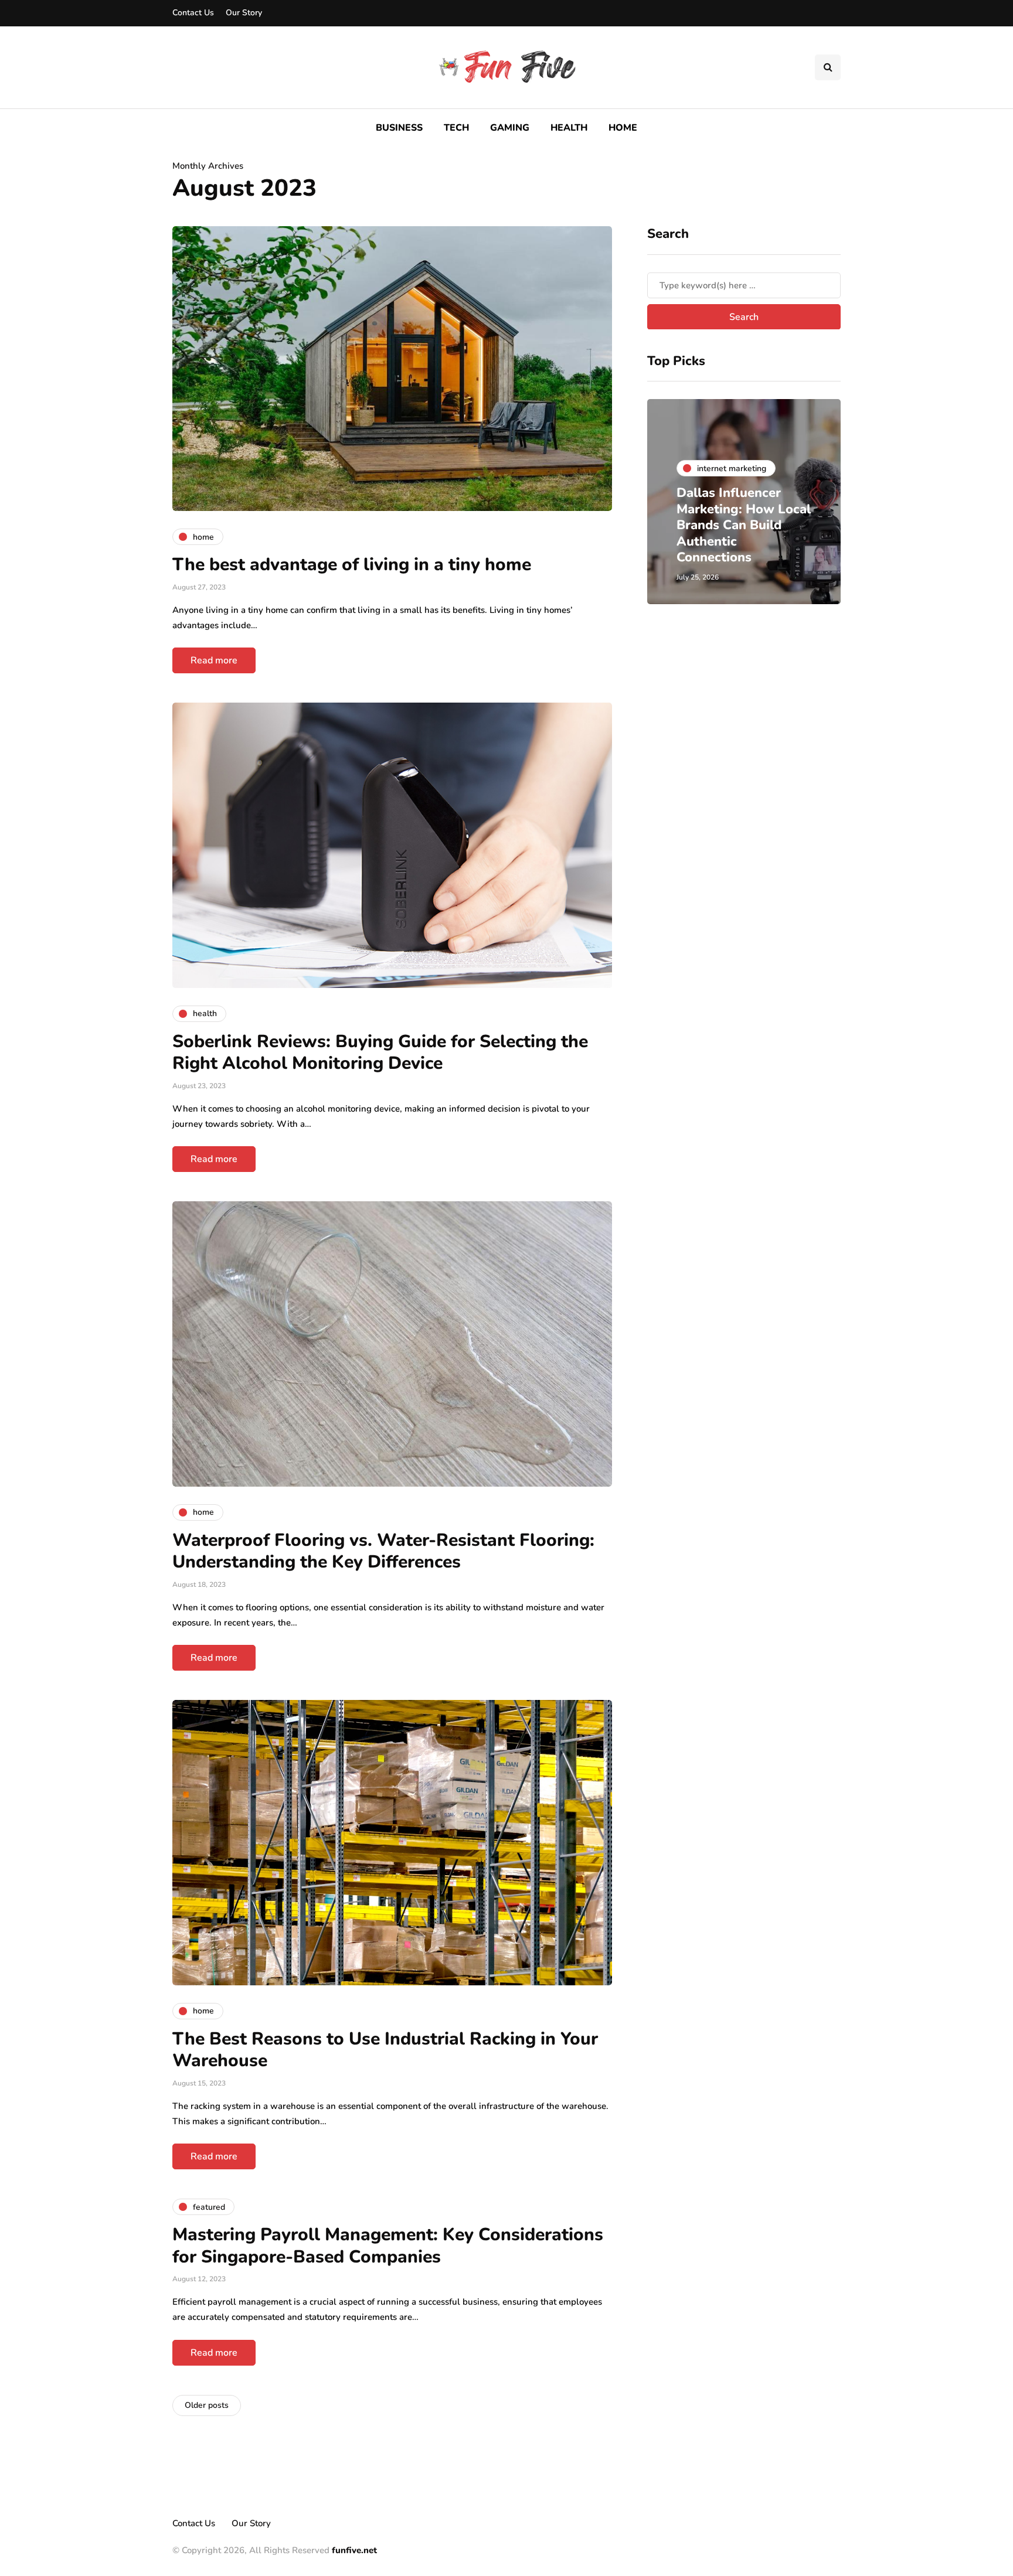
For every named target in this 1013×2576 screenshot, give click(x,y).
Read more (214, 660)
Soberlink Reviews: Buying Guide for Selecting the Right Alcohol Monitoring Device (380, 1053)
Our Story (244, 13)
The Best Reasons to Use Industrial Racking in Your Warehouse (385, 2050)
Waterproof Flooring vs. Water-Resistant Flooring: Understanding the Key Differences (383, 1551)
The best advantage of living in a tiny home (352, 565)
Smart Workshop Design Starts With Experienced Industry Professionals (756, 534)
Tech (456, 128)
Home (623, 128)
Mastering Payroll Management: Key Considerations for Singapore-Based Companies (388, 2246)
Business (399, 128)
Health (569, 128)
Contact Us (193, 13)
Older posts (207, 2405)
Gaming (510, 128)
